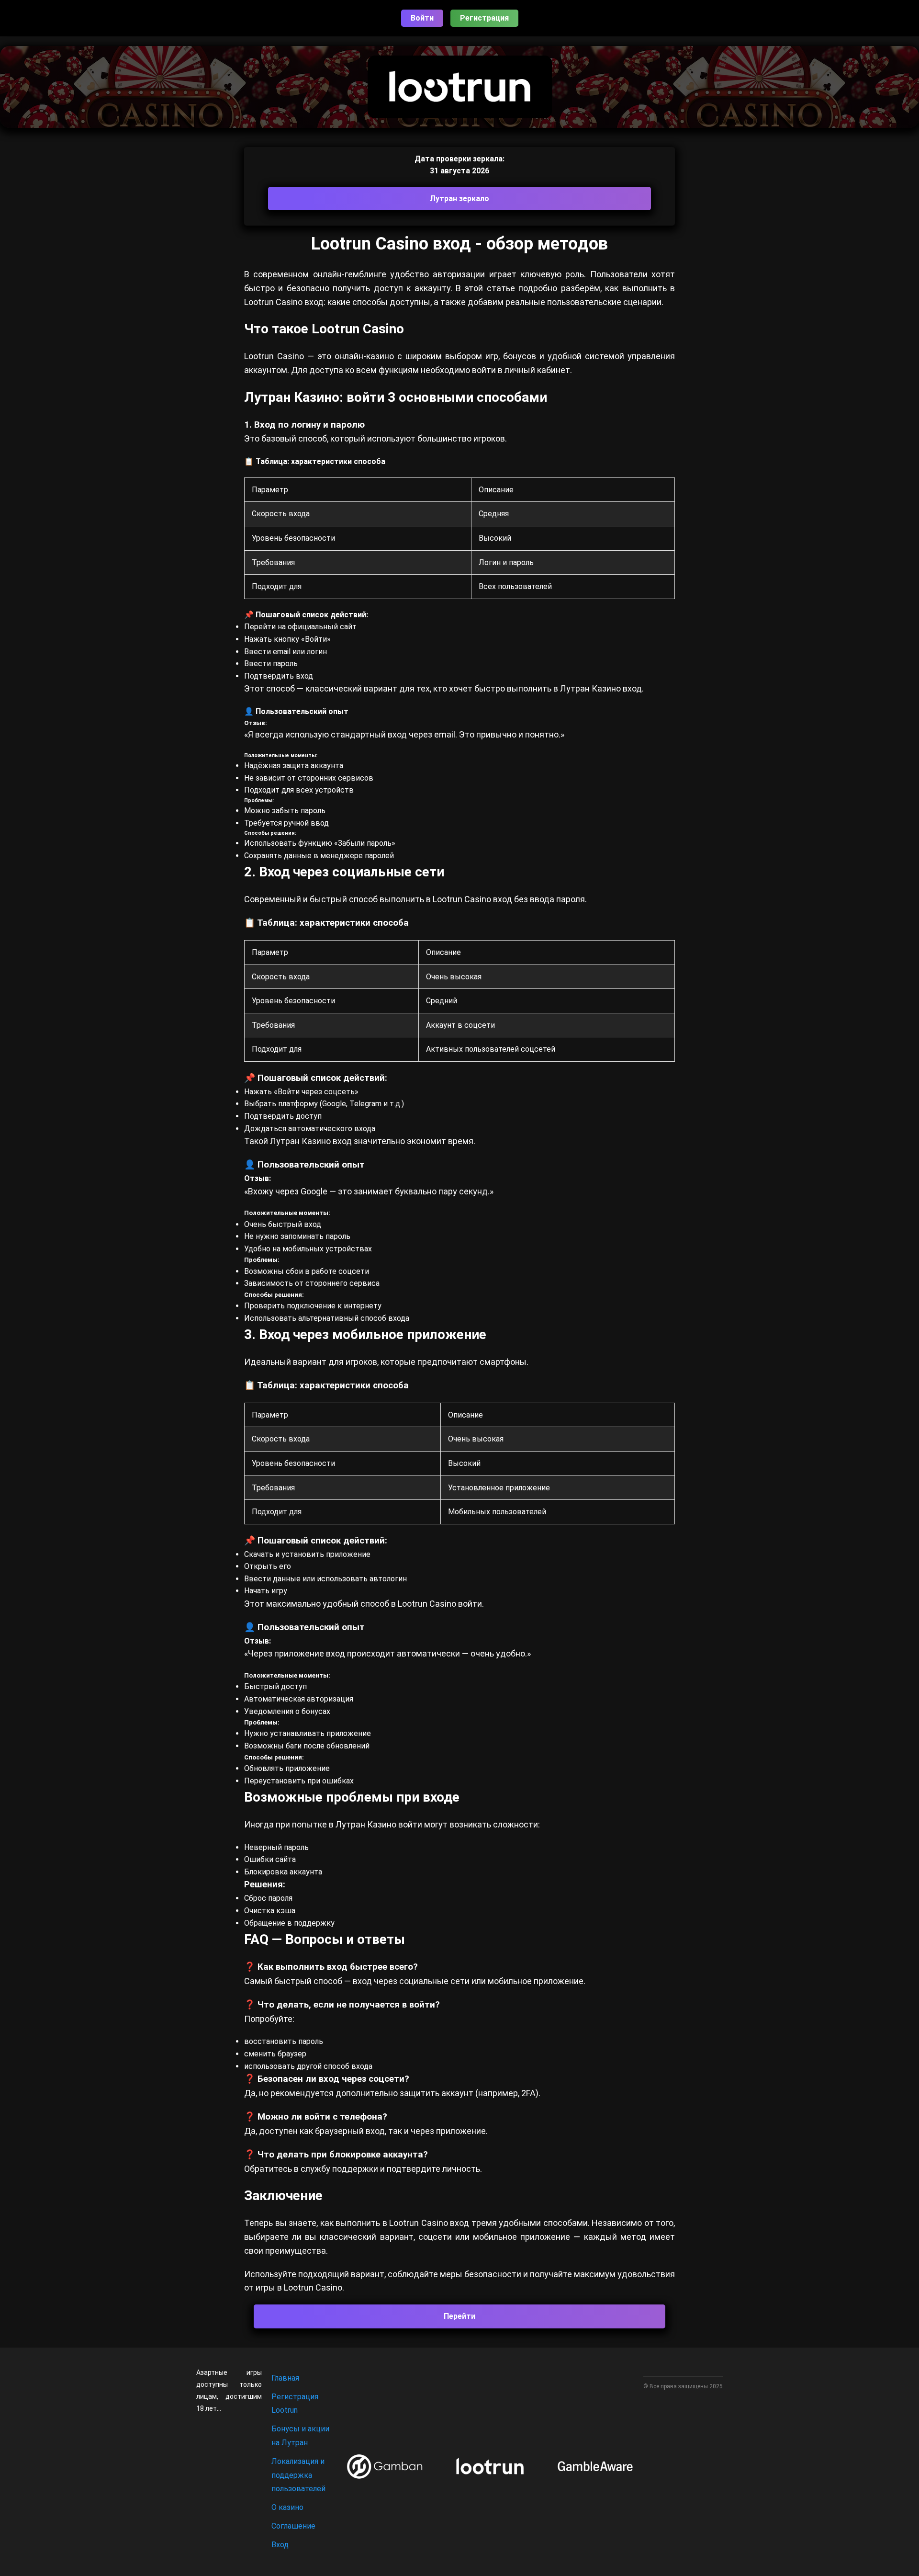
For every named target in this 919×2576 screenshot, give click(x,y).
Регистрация (484, 18)
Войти (422, 18)
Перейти (459, 2316)
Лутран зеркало (459, 199)
